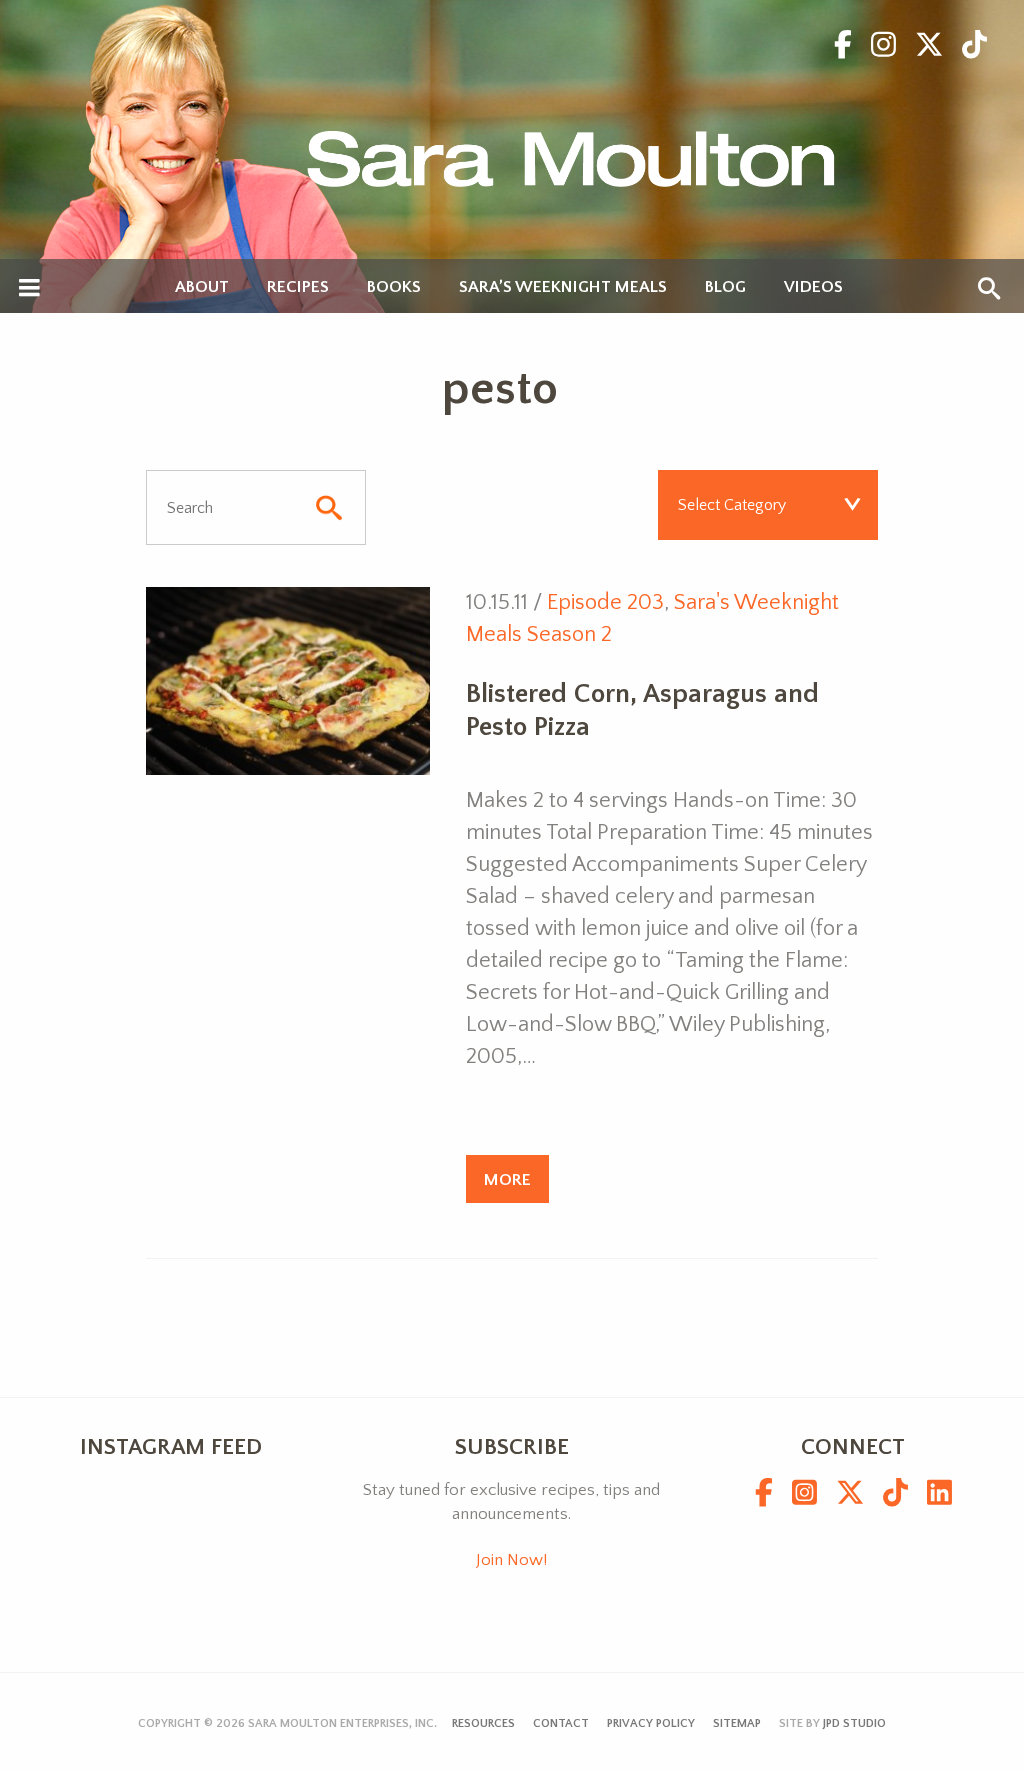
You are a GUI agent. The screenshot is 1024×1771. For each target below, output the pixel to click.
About (202, 287)
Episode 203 (605, 602)
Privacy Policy (651, 1723)
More (507, 1179)
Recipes (298, 287)
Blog (725, 287)
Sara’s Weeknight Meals (563, 287)
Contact (561, 1723)
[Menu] (29, 289)
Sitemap (737, 1723)
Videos (813, 287)
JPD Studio (854, 1723)
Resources (483, 1723)
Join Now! (511, 1560)
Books (394, 287)
